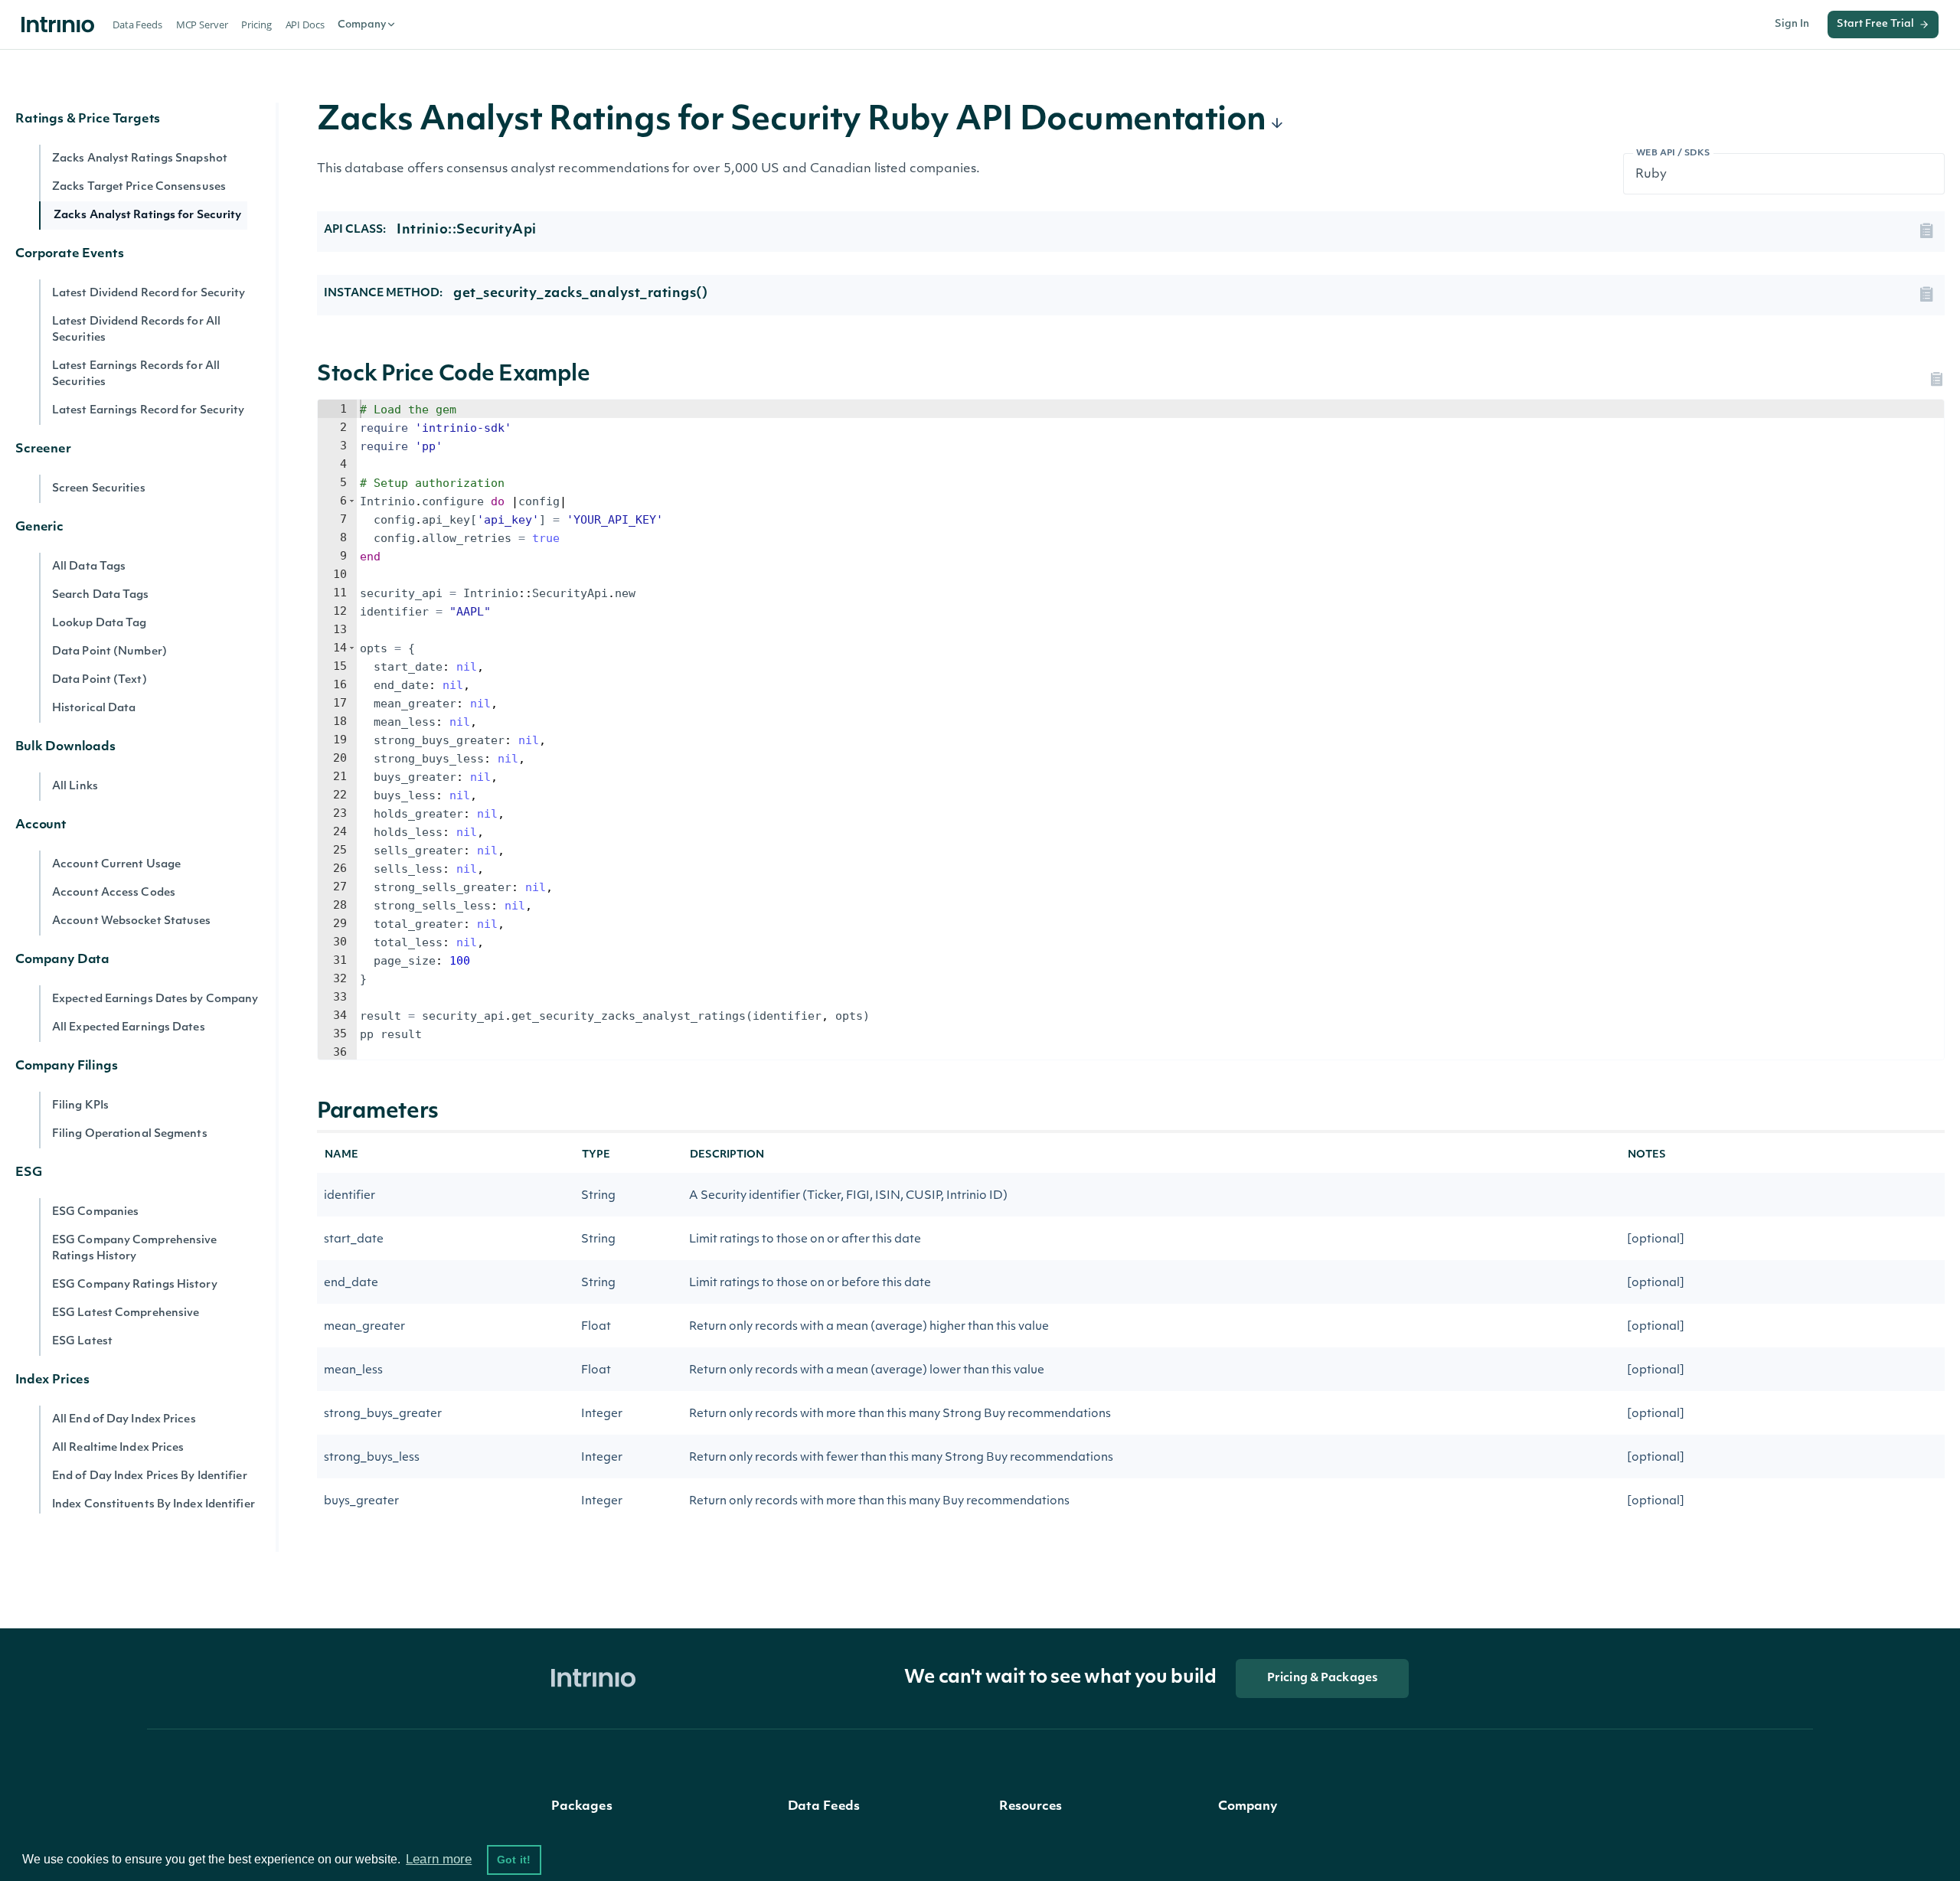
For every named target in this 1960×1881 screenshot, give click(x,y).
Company (362, 25)
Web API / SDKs (1673, 153)
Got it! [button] (514, 1860)
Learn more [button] (439, 1859)
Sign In (1792, 24)
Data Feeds (137, 24)
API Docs (305, 24)
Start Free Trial (1875, 24)
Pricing (256, 24)
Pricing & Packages (1322, 1679)
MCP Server (202, 24)
